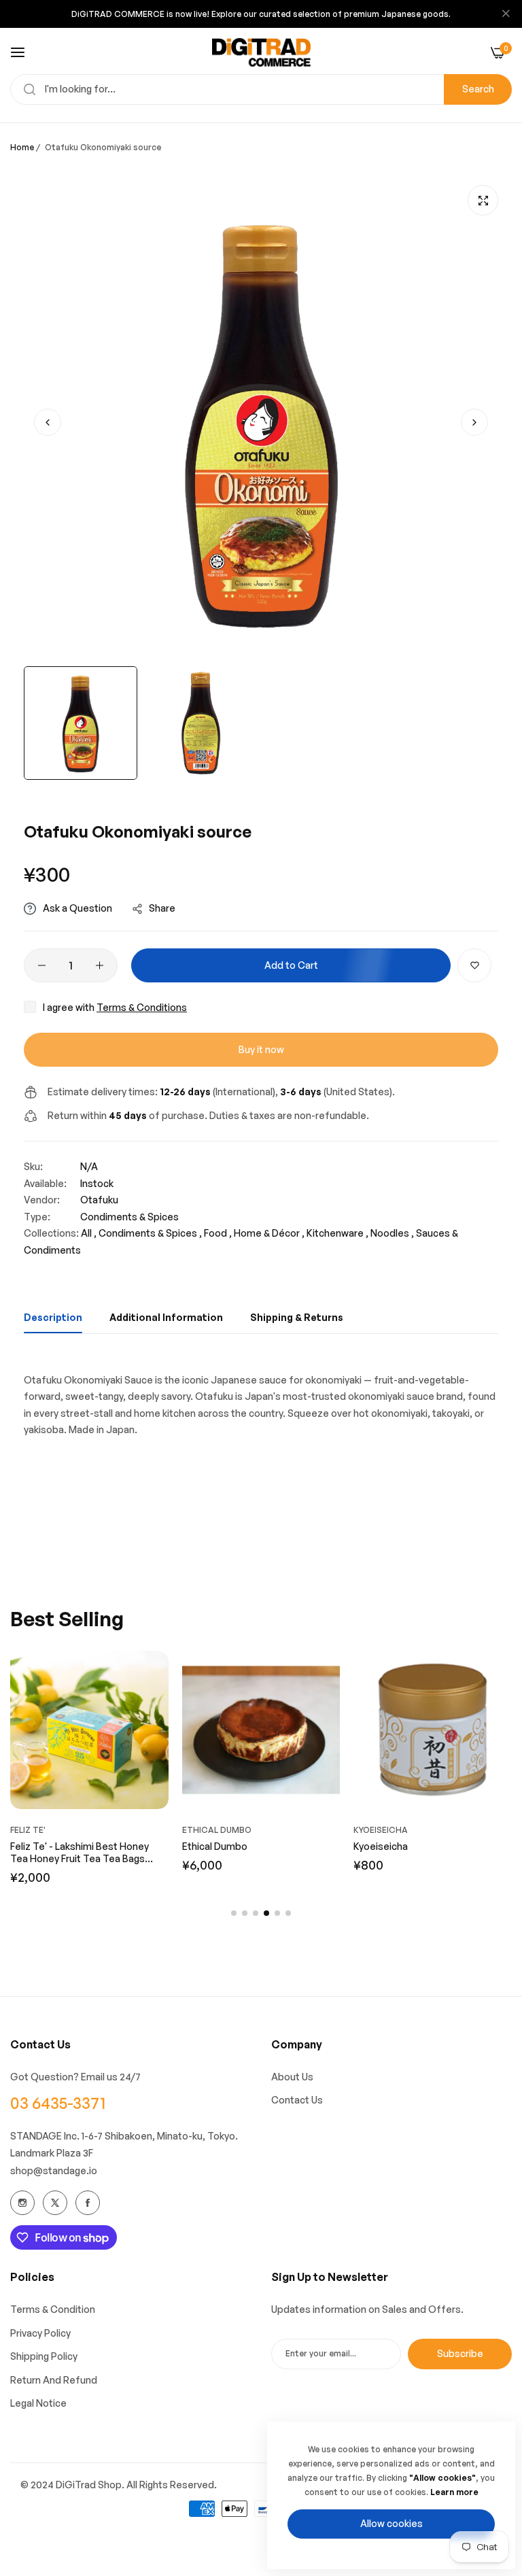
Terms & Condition (53, 2309)
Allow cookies (391, 2523)
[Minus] (42, 965)
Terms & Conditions (142, 1007)
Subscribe (460, 2353)
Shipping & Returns (297, 1317)
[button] (474, 422)
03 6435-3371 (58, 2103)
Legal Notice (38, 2403)
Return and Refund (54, 2380)
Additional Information (166, 1317)
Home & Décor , (269, 1233)
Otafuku (99, 1200)
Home (22, 147)
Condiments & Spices (129, 1217)
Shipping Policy (44, 2356)
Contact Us (297, 2100)
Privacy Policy (40, 2333)
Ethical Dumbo (162, 1830)
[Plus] (100, 965)
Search (478, 89)
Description (53, 1317)
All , (89, 1233)
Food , (218, 1233)
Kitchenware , (337, 1233)
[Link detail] (22, 2203)
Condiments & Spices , (150, 1233)
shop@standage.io (54, 2170)
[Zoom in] (483, 200)
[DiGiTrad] (261, 52)
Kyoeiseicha (327, 1830)
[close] (506, 14)
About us (292, 2077)
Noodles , (392, 1233)
